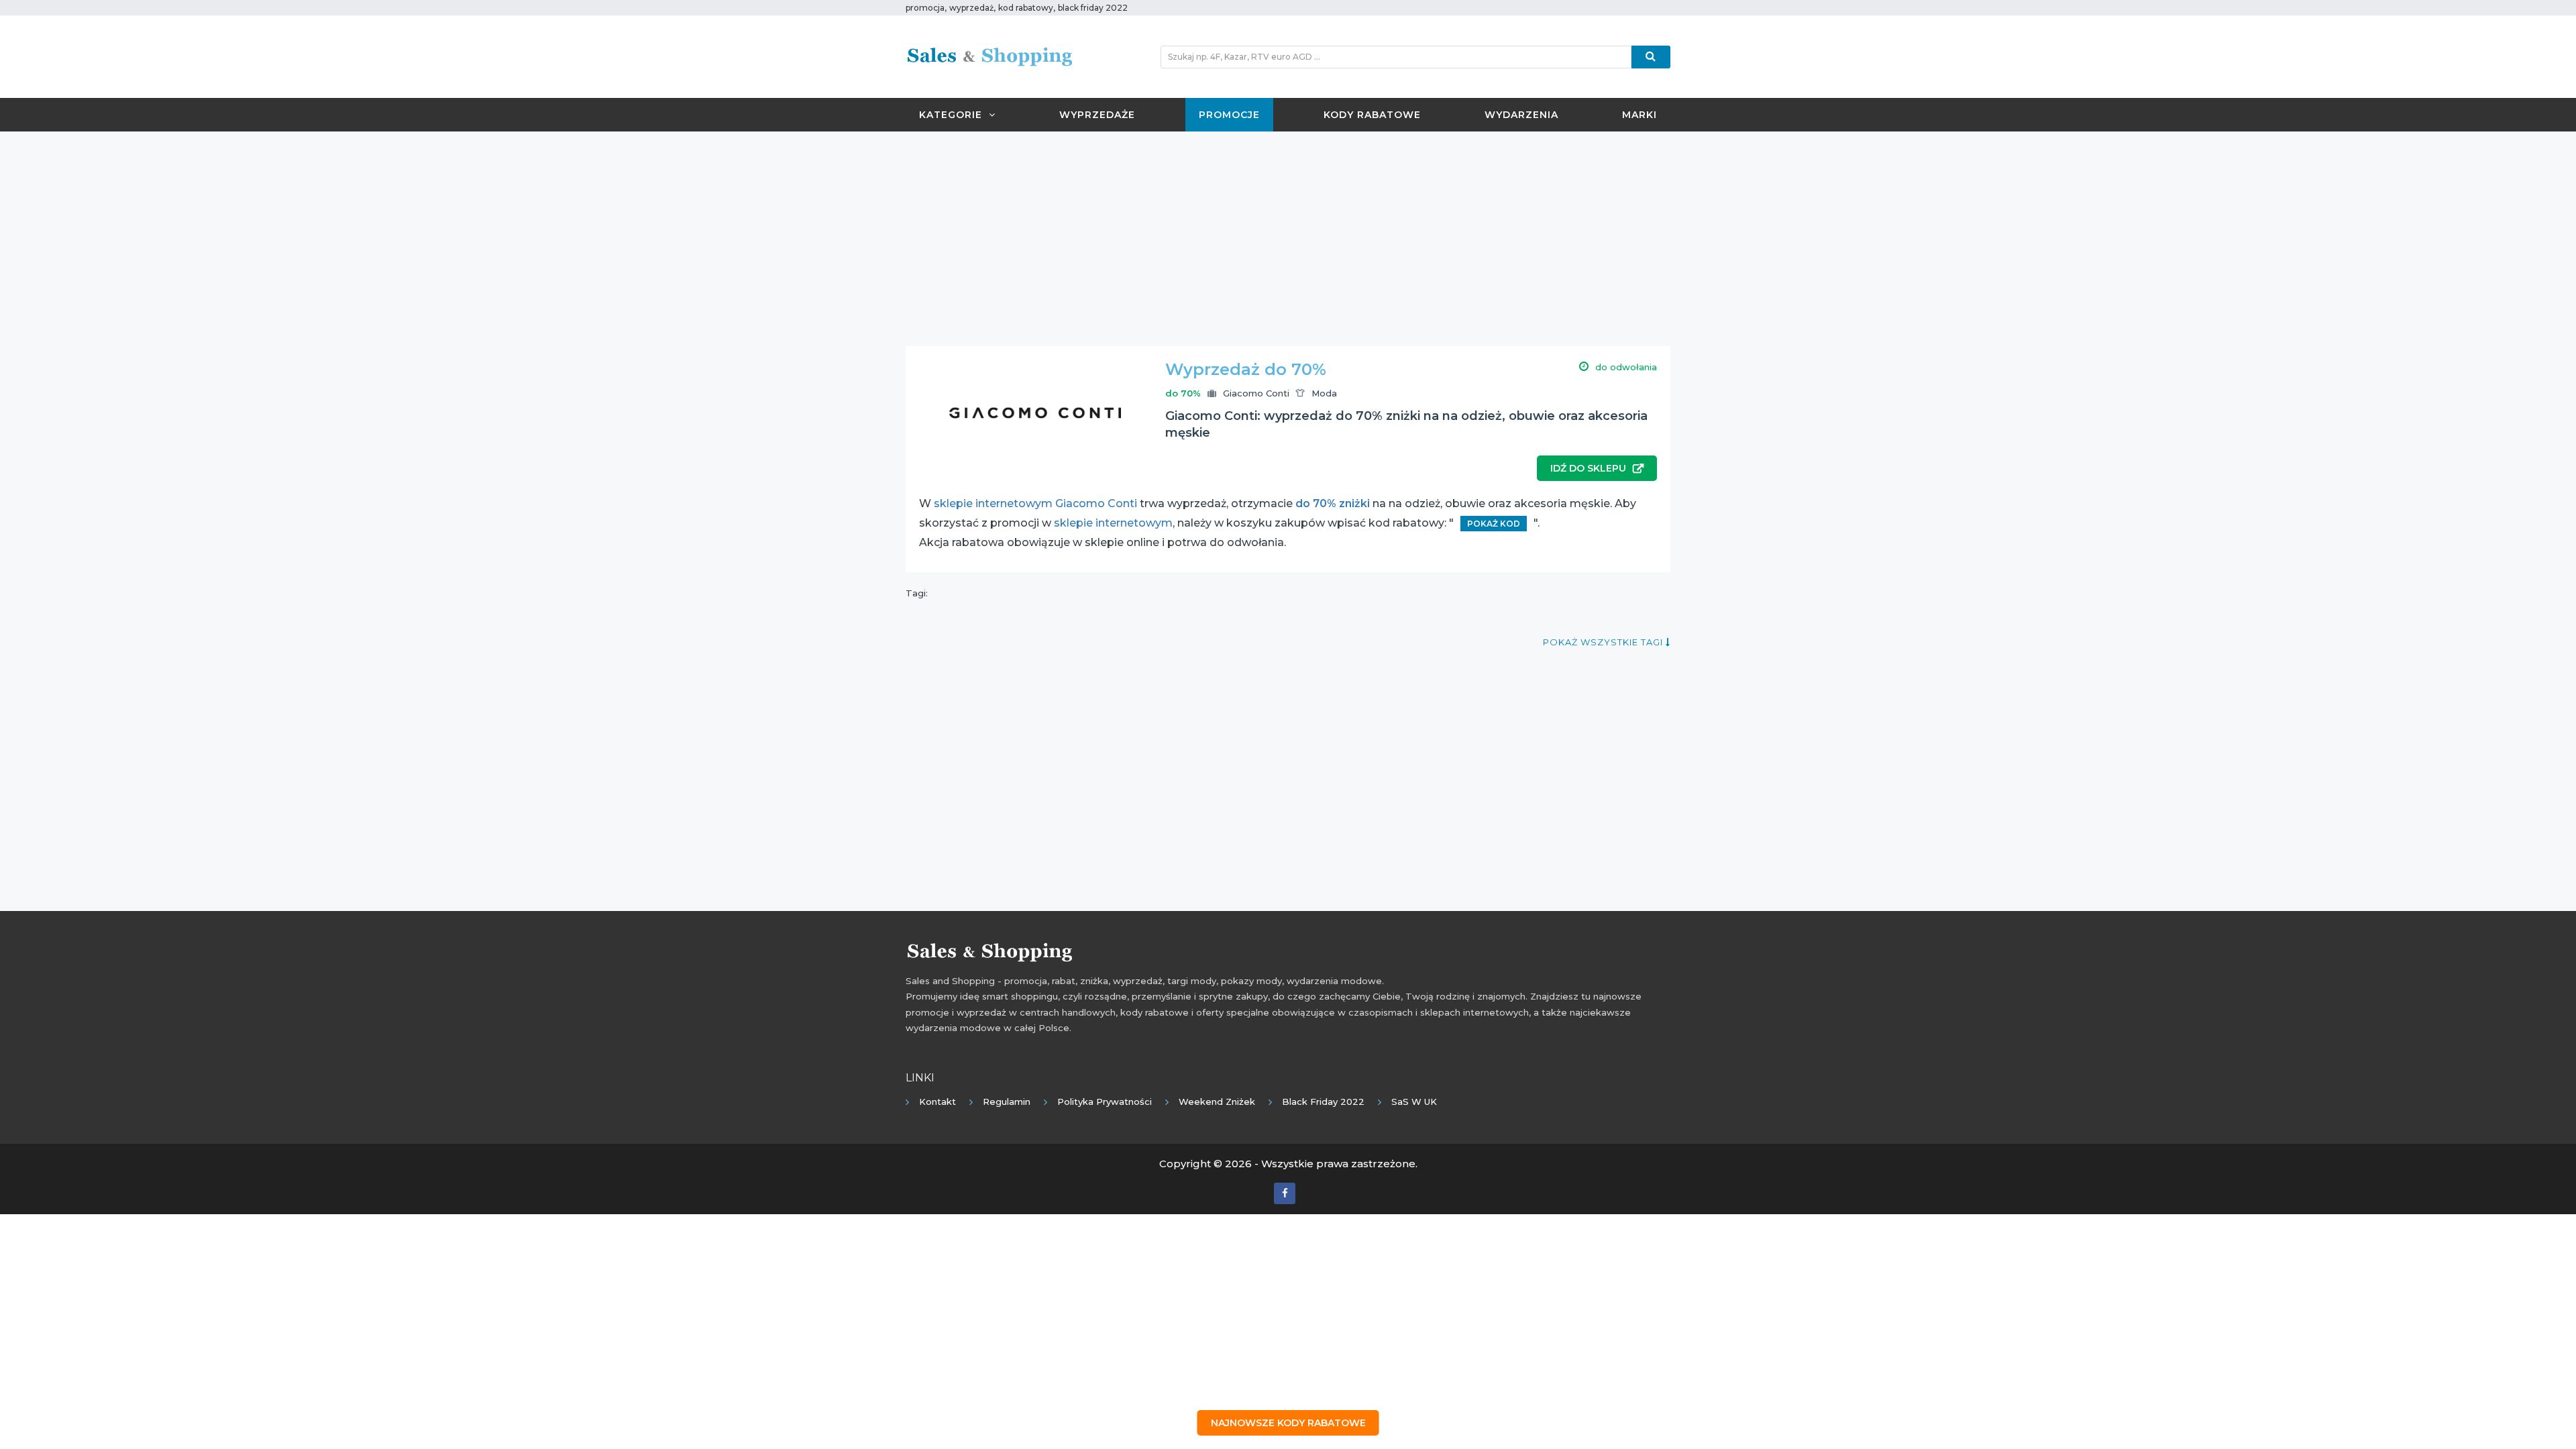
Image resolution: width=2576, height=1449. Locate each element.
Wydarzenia (1521, 115)
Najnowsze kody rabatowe (1288, 1423)
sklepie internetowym (1113, 523)
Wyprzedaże (1097, 115)
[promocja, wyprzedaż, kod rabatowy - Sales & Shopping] (989, 56)
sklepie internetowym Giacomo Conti (1035, 503)
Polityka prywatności (1105, 1102)
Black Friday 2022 (1323, 1102)
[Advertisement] (1288, 239)
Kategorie (951, 115)
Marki (1640, 115)
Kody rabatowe (1372, 115)
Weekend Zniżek (1217, 1102)
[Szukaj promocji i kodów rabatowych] (1651, 57)
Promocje (1229, 115)
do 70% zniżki (1333, 503)
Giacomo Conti (1256, 393)
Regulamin (1007, 1102)
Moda (1324, 393)
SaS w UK (1414, 1102)
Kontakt (937, 1102)
